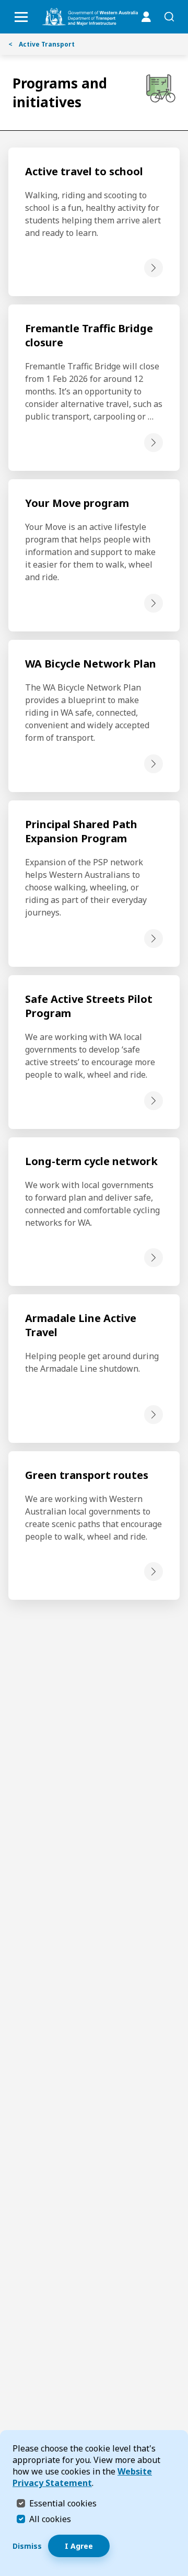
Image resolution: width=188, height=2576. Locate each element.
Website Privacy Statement (82, 2477)
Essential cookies (63, 2503)
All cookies (50, 2519)
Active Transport (42, 44)
